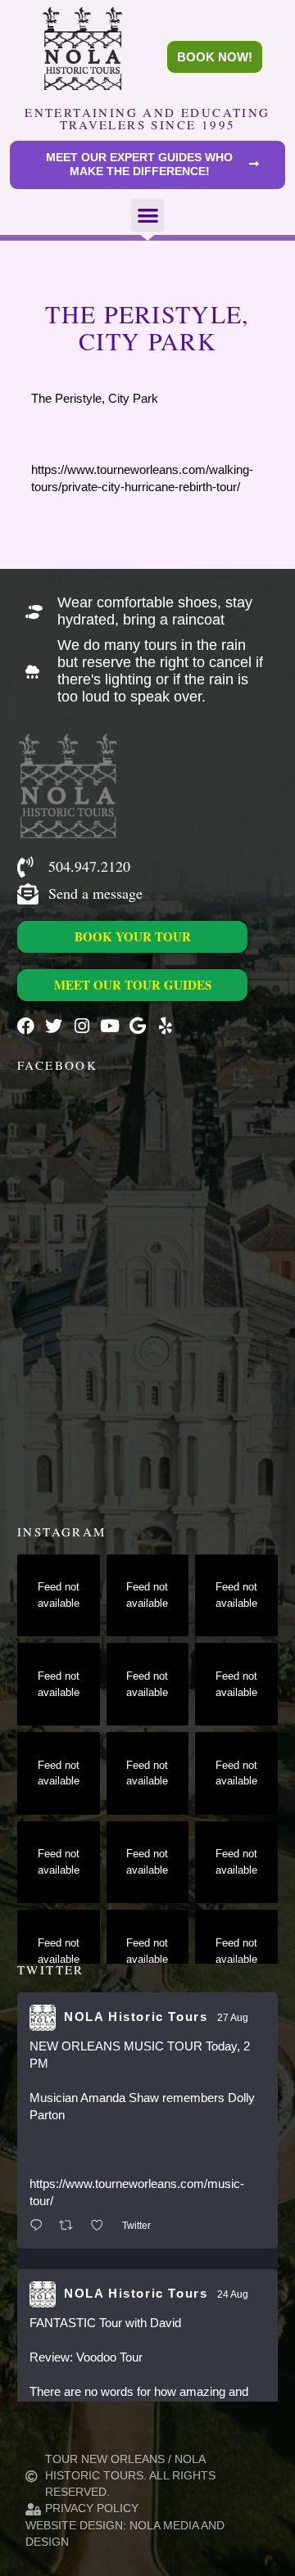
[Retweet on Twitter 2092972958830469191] (71, 2226)
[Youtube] (109, 1026)
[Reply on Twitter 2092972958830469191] (40, 2226)
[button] (148, 216)
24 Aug (233, 2294)
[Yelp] (165, 1026)
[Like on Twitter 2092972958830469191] (102, 2226)
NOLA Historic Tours (136, 2017)
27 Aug (233, 2018)
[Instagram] (82, 1026)
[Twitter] (54, 1026)
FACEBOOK (57, 1065)
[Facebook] (26, 1026)
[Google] (137, 1026)
